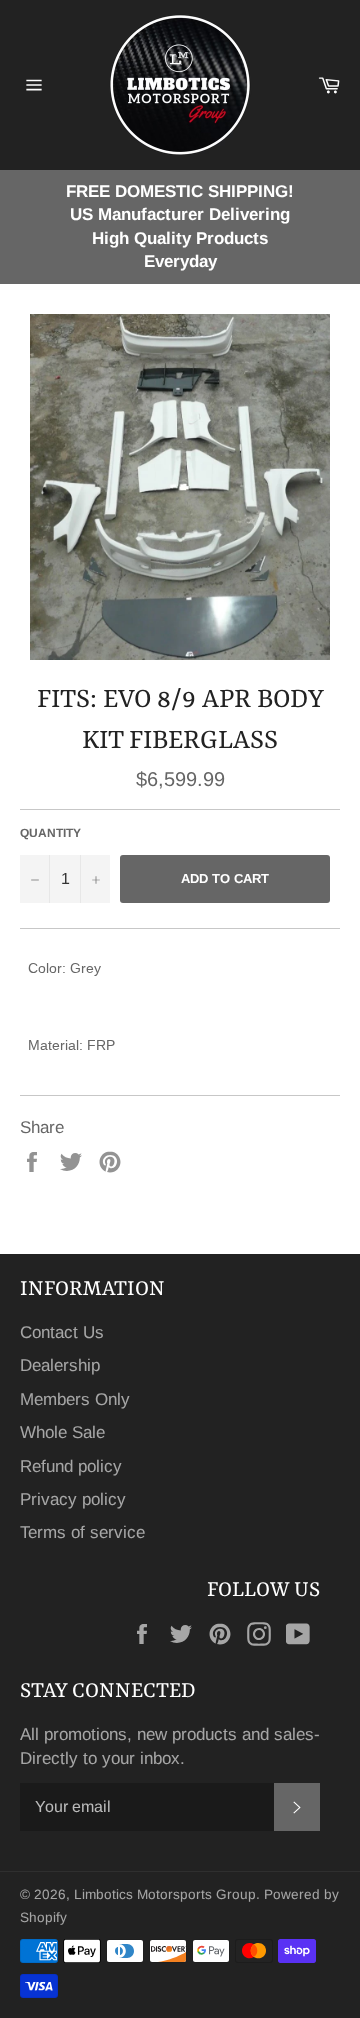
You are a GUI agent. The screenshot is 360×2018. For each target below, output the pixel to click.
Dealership (60, 1365)
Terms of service (82, 1532)
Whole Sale (62, 1432)
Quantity (50, 833)
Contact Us (62, 1332)
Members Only (75, 1399)
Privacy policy (73, 1499)
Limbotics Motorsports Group (165, 1894)
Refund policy (71, 1466)
